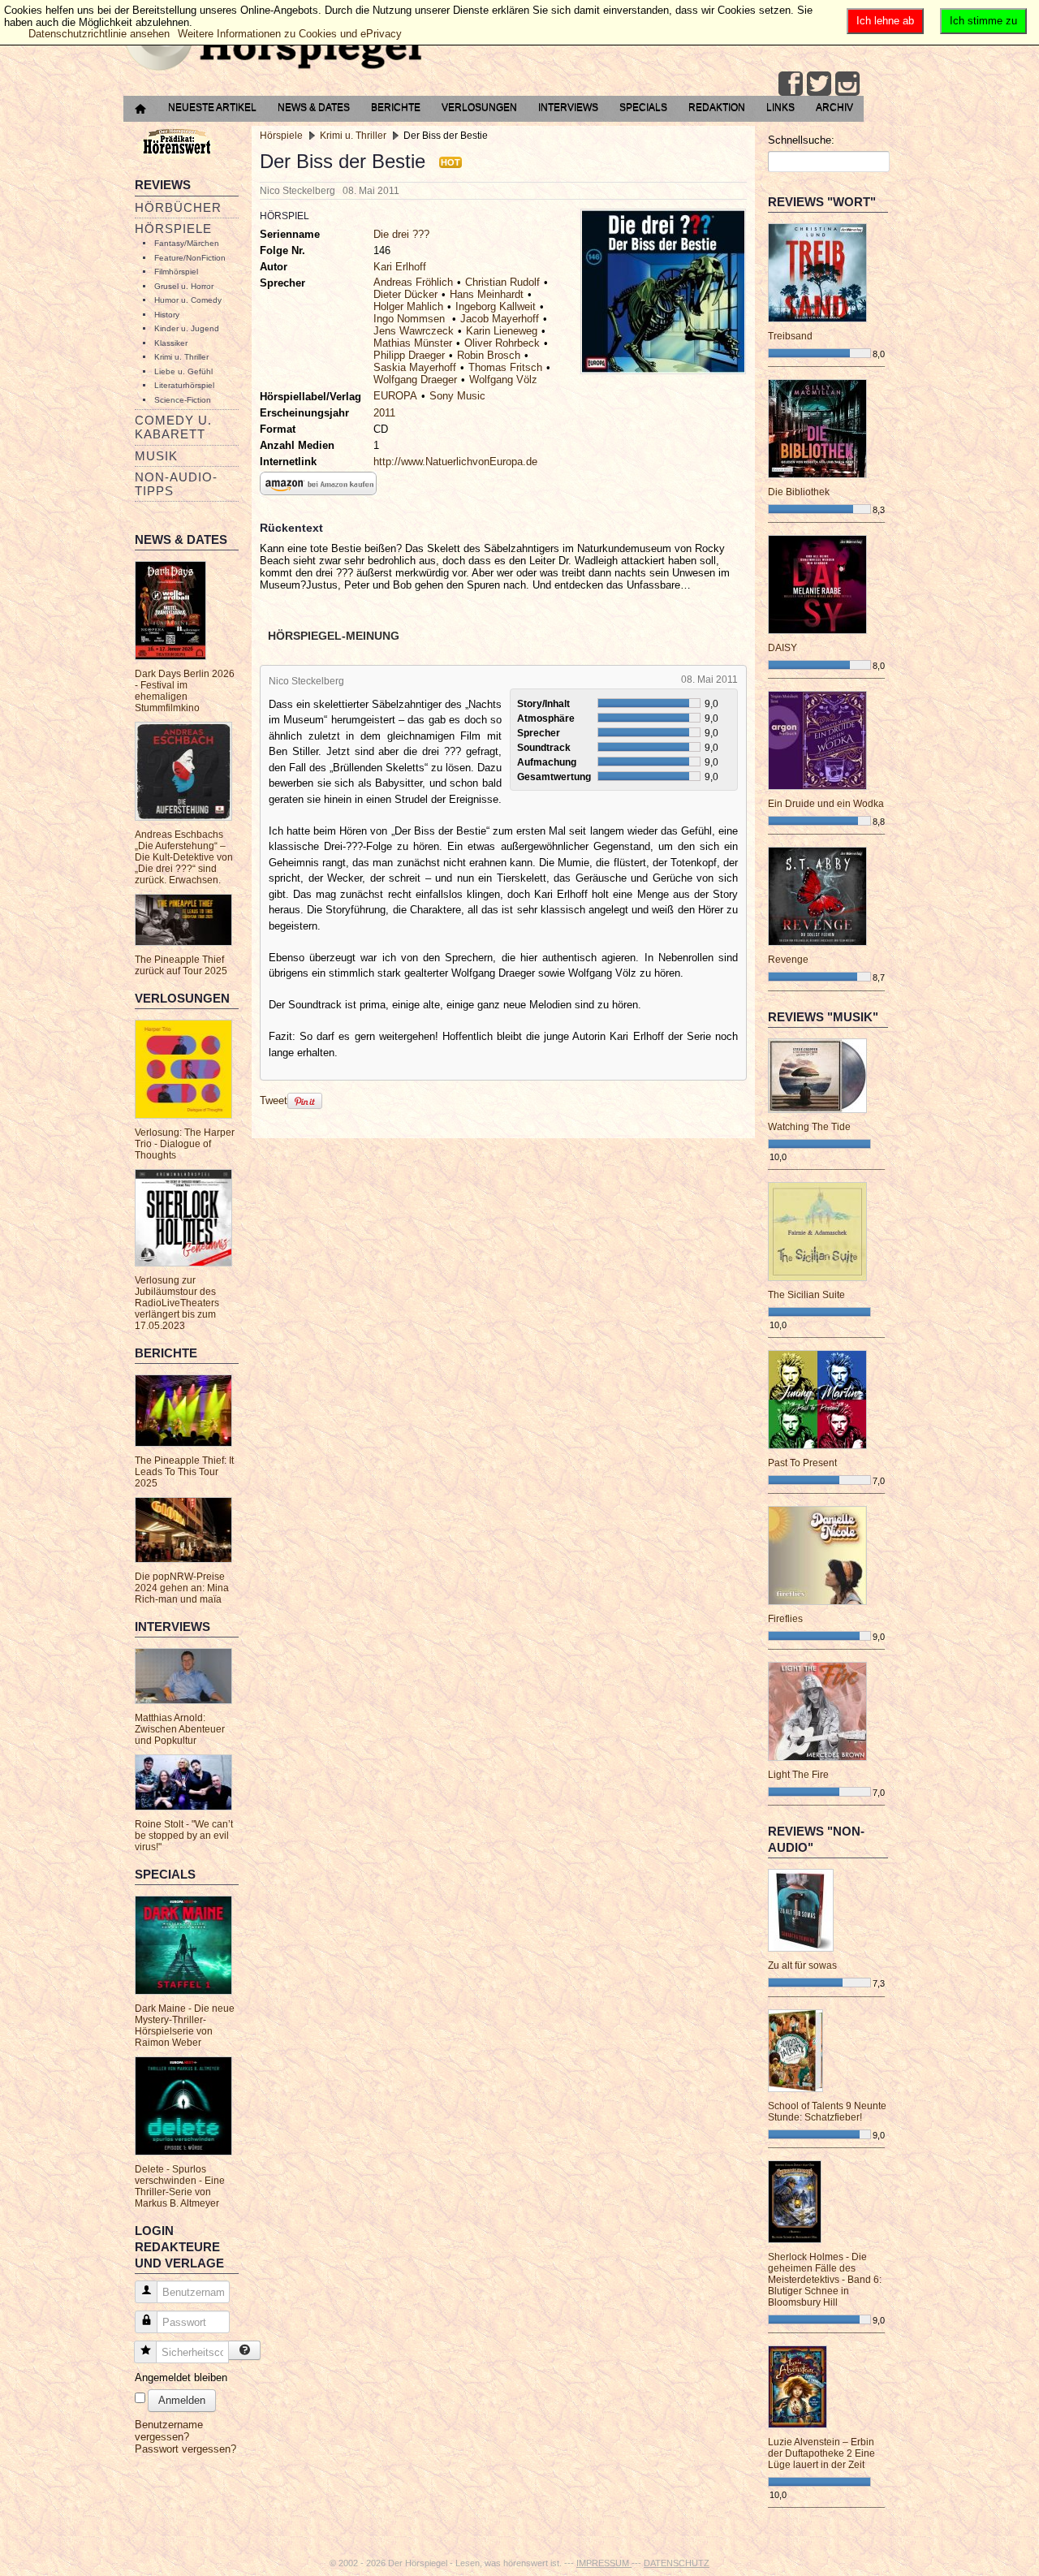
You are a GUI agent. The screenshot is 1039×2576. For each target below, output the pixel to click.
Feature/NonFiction (190, 258)
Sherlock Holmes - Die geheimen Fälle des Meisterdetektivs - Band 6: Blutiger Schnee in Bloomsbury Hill (825, 2280)
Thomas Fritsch (505, 367)
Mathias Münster (413, 343)
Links (780, 107)
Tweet (274, 1100)
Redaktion (717, 107)
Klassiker (171, 343)
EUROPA (395, 396)
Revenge (788, 960)
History (167, 315)
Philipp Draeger (409, 355)
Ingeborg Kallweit (496, 306)
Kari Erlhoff (400, 267)
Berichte (396, 107)
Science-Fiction (183, 400)
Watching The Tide (809, 1127)
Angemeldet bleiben (181, 2378)
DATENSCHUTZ (677, 2563)
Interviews (568, 107)
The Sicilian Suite (806, 1295)
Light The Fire (798, 1775)
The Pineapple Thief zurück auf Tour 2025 (181, 965)
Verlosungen (479, 107)
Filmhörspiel (176, 272)
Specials (643, 107)
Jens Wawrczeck (414, 331)
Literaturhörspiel (184, 385)
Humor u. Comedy (188, 300)
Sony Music (457, 396)
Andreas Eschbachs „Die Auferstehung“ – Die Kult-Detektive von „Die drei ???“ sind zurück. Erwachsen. (184, 857)
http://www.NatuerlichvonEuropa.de (455, 462)
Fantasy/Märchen (187, 243)
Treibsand (790, 336)
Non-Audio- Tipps (176, 484)
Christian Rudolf (502, 282)
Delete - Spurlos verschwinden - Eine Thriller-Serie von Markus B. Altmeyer (180, 2186)
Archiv (834, 107)
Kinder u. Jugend (187, 328)
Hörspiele (173, 229)
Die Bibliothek (799, 492)
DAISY (782, 648)
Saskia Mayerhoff (415, 367)
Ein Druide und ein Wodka (826, 804)
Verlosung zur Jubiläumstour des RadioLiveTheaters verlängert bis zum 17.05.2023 (177, 1303)
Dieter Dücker (405, 294)
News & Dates (314, 107)
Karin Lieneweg (502, 331)
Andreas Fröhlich (413, 282)
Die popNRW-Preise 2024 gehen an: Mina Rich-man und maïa (182, 1588)
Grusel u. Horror (184, 286)
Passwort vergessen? (185, 2449)
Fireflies (785, 1619)
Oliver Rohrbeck (502, 343)
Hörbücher (178, 207)
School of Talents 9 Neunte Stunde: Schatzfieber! (827, 2112)
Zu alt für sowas (802, 1965)
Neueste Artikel (212, 107)
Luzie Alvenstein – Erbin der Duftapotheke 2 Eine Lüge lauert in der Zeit (821, 2453)
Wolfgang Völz (503, 380)
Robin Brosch (489, 355)
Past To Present (802, 1463)
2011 (384, 413)
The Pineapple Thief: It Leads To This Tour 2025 (184, 1472)
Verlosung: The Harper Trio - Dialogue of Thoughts (185, 1144)
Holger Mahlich (408, 306)
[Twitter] (819, 84)
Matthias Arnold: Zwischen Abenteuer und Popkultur (180, 1729)
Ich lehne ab (885, 21)
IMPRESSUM (604, 2563)
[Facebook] (791, 84)
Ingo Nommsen (411, 319)
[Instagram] (847, 84)
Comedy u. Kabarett (173, 427)
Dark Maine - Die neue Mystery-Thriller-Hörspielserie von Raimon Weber (185, 2026)
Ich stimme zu (983, 21)
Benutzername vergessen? (169, 2431)
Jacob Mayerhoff (500, 319)
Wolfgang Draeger (415, 380)
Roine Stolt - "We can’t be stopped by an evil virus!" (184, 1836)
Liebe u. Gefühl (183, 371)
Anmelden (182, 2400)
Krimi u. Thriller (181, 357)
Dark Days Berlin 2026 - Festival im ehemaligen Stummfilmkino (185, 691)
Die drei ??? (401, 234)
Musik (156, 456)
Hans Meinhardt (487, 294)
